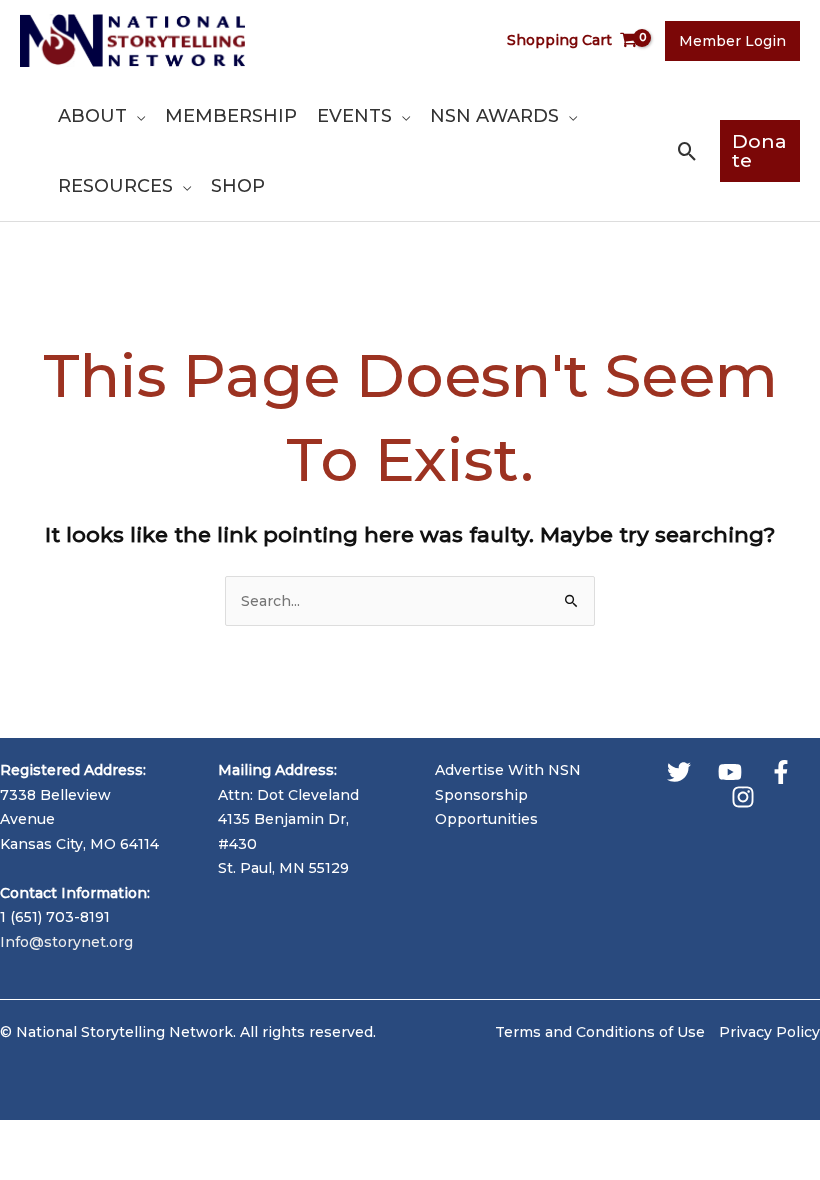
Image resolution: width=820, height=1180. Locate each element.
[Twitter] (679, 772)
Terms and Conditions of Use (600, 1032)
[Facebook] (781, 772)
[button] (136, 116)
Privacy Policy (769, 1032)
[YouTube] (730, 772)
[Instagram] (743, 797)
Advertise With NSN (508, 770)
